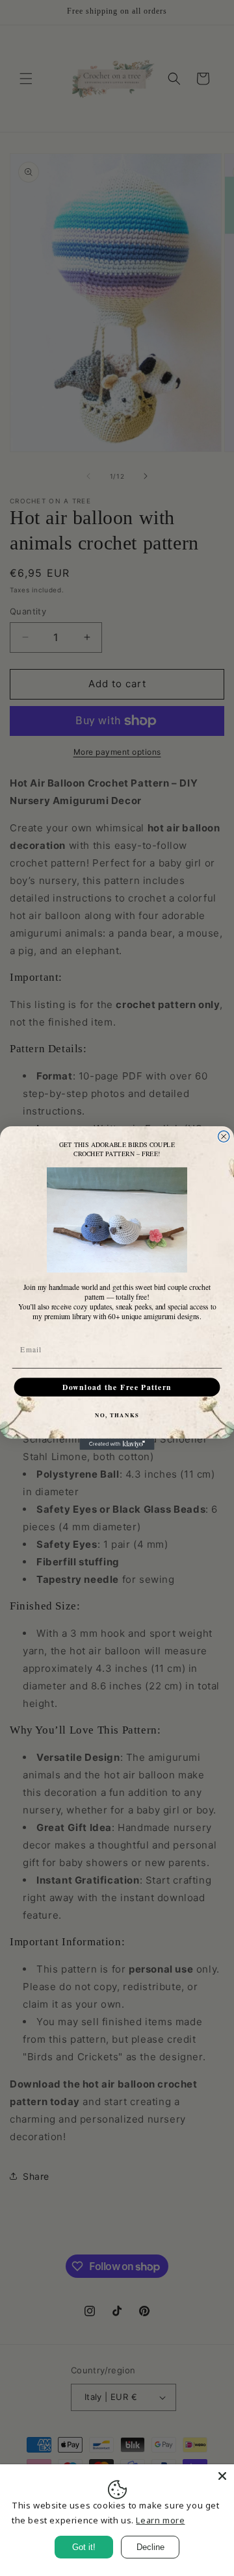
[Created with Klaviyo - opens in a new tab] (117, 1444)
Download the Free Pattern (117, 1387)
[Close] (222, 2476)
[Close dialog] (224, 1136)
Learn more (160, 2520)
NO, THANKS (117, 1415)
